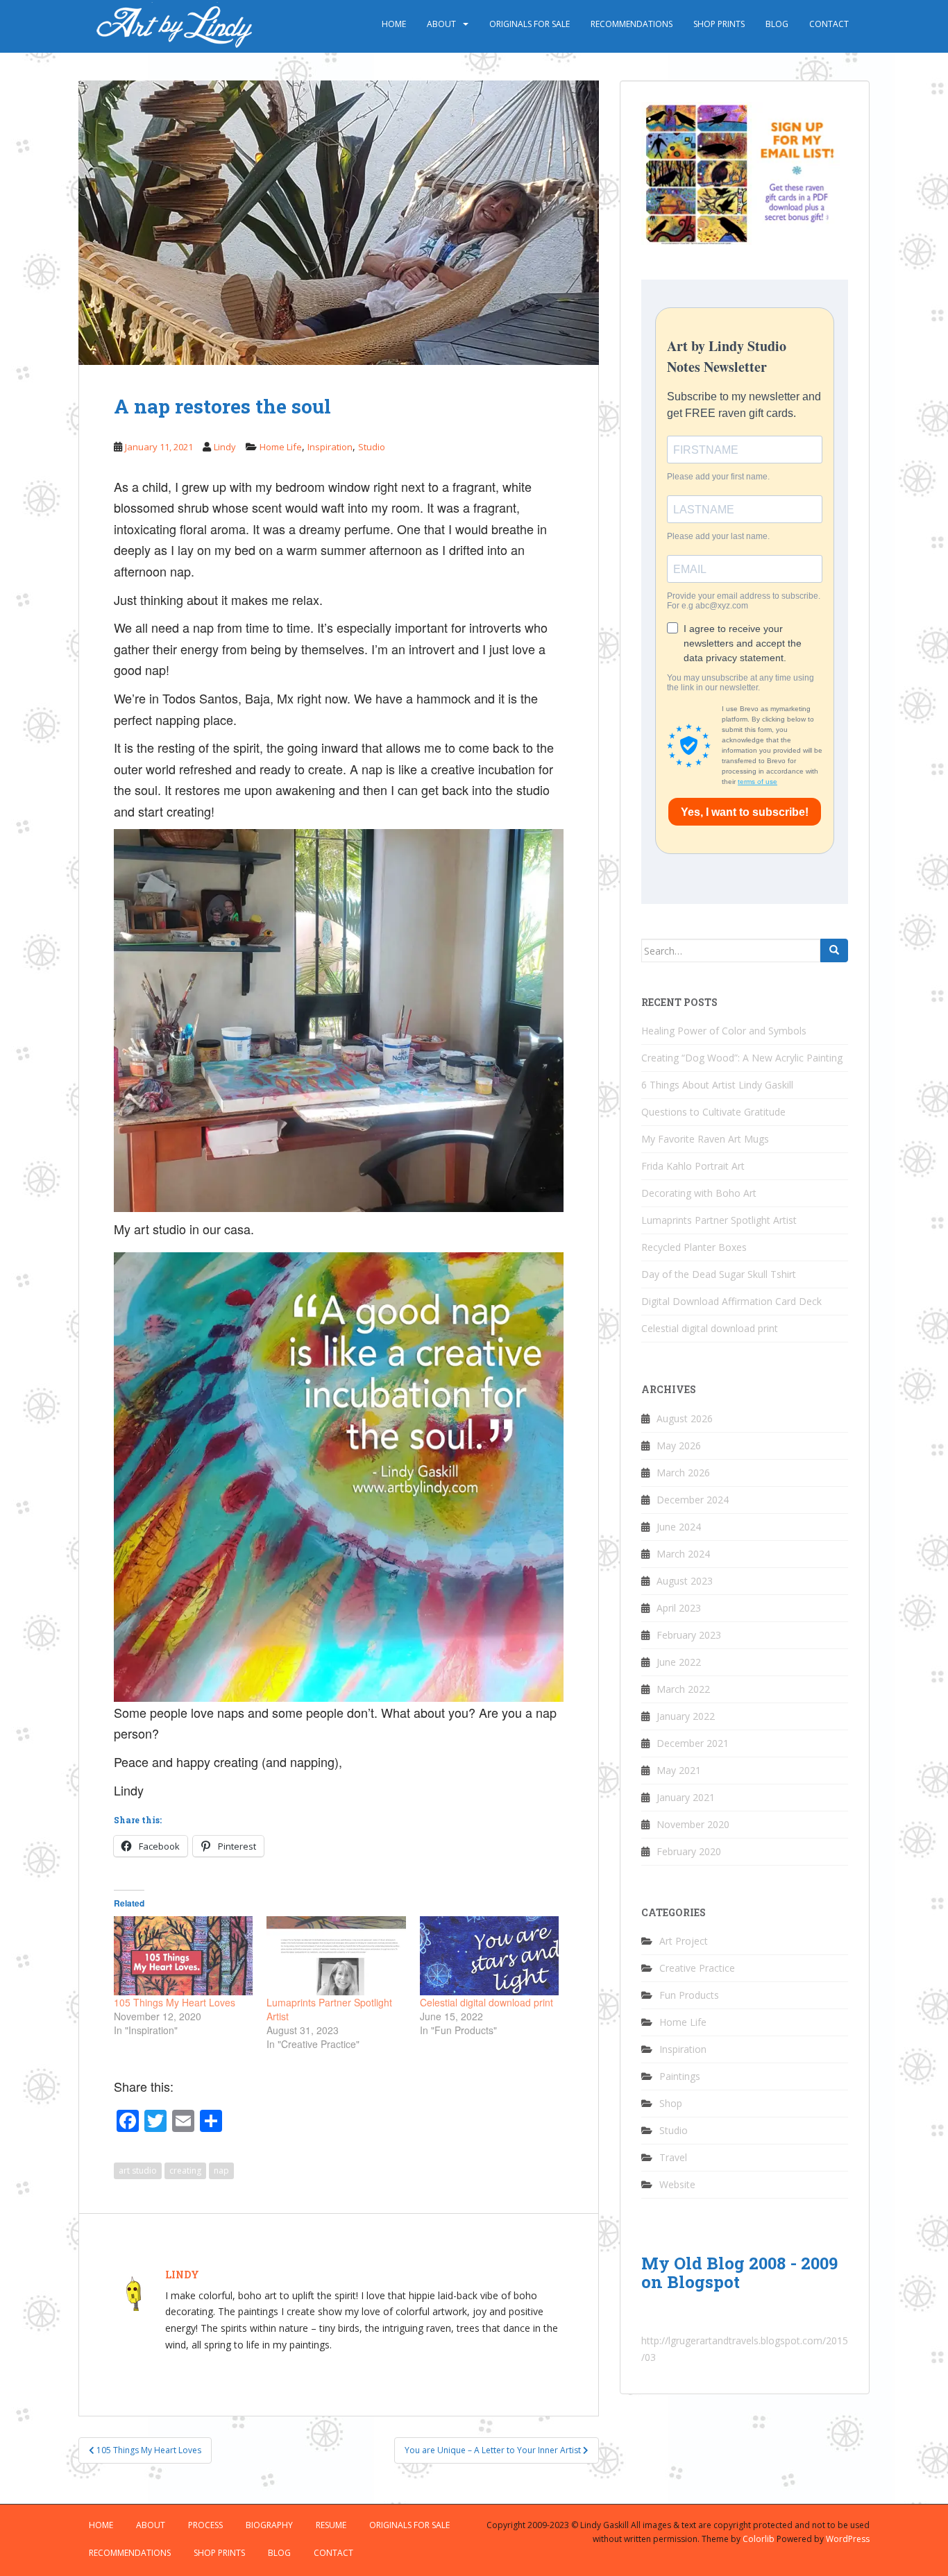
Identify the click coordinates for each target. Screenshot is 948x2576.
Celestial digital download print (486, 2002)
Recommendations (632, 24)
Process (205, 2525)
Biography (269, 2525)
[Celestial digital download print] (489, 1956)
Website (677, 2184)
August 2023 (685, 1581)
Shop (671, 2103)
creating (185, 2170)
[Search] (834, 950)
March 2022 (683, 1689)
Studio (372, 447)
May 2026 (679, 1445)
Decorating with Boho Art (699, 1193)
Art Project (684, 1941)
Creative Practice (697, 1968)
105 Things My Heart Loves (175, 2002)
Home (394, 24)
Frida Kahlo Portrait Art (693, 1166)
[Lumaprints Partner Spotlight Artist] (336, 1956)
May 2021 (679, 1770)
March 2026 (683, 1473)
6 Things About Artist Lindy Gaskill (717, 1085)
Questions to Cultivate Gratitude (713, 1112)
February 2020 (689, 1851)
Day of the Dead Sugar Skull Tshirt (719, 1274)
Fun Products (689, 1995)
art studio (138, 2170)
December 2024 (693, 1500)
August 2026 (685, 1418)
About (441, 24)
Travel (673, 2157)
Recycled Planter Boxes (694, 1247)
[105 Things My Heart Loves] (183, 1956)
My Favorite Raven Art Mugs (705, 1139)
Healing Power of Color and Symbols (724, 1031)
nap (221, 2170)
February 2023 (689, 1635)
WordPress (848, 2539)
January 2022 (686, 1716)
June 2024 (679, 1527)
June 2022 (679, 1662)
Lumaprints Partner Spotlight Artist (719, 1220)
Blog (777, 24)
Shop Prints (719, 24)
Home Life (281, 447)
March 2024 (683, 1554)
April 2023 (679, 1608)
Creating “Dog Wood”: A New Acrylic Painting (742, 1058)
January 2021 (686, 1797)
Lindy (225, 447)
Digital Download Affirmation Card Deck (731, 1301)
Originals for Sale (530, 24)
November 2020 (693, 1824)
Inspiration (330, 447)
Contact (829, 24)
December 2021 (693, 1743)
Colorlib (759, 2539)
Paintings (680, 2076)
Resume (331, 2525)
